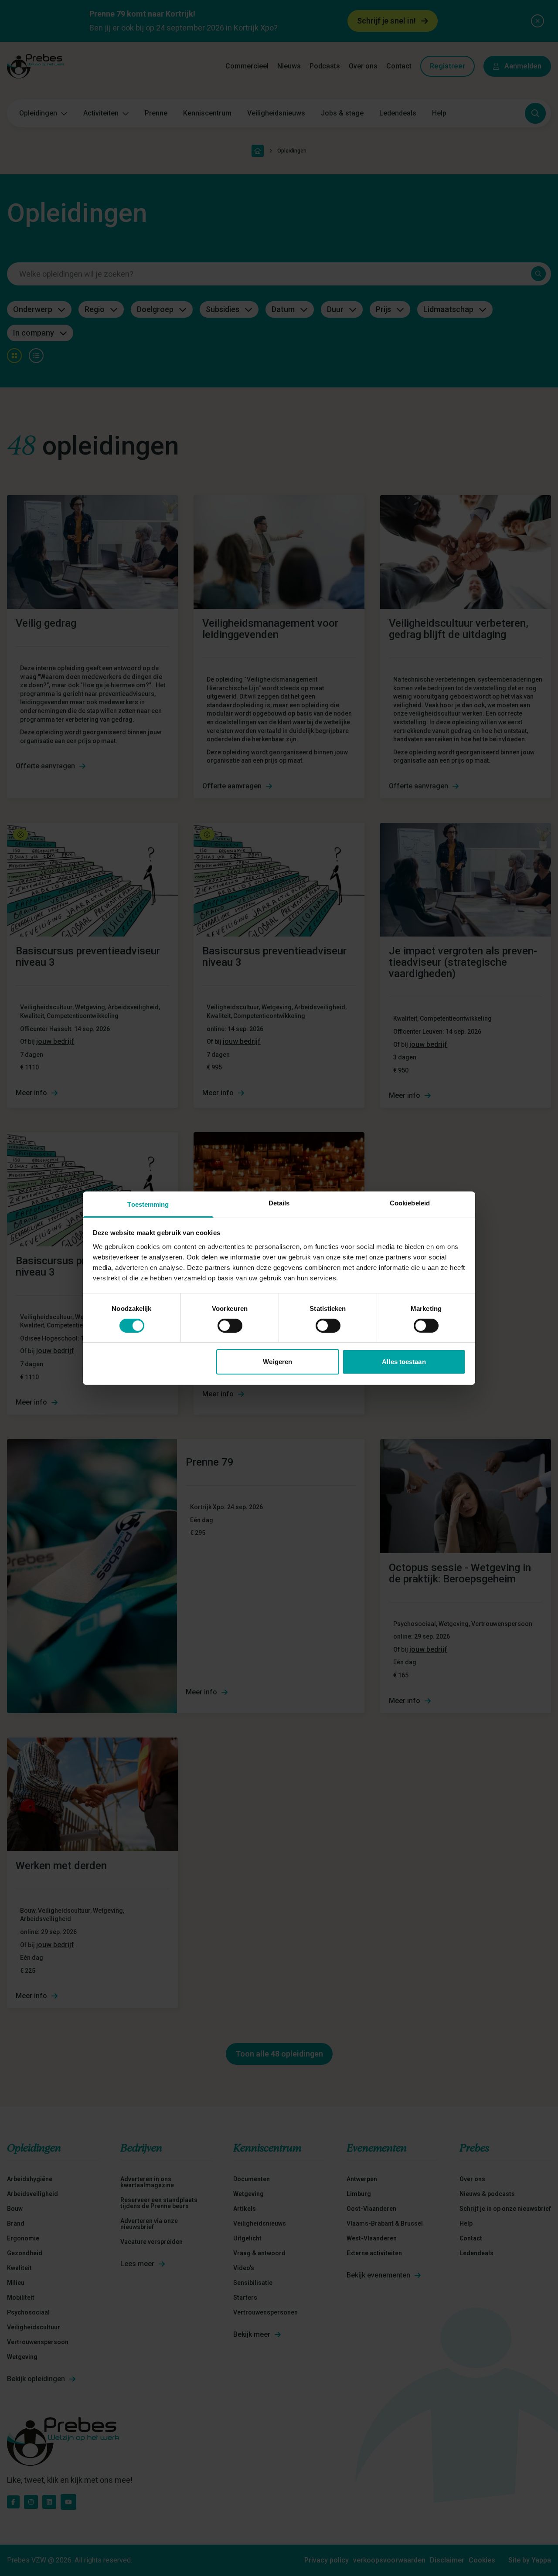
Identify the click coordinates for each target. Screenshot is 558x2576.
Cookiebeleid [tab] (410, 1203)
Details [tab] (279, 1203)
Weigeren (277, 1362)
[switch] (230, 1326)
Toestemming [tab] (148, 1204)
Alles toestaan (404, 1362)
